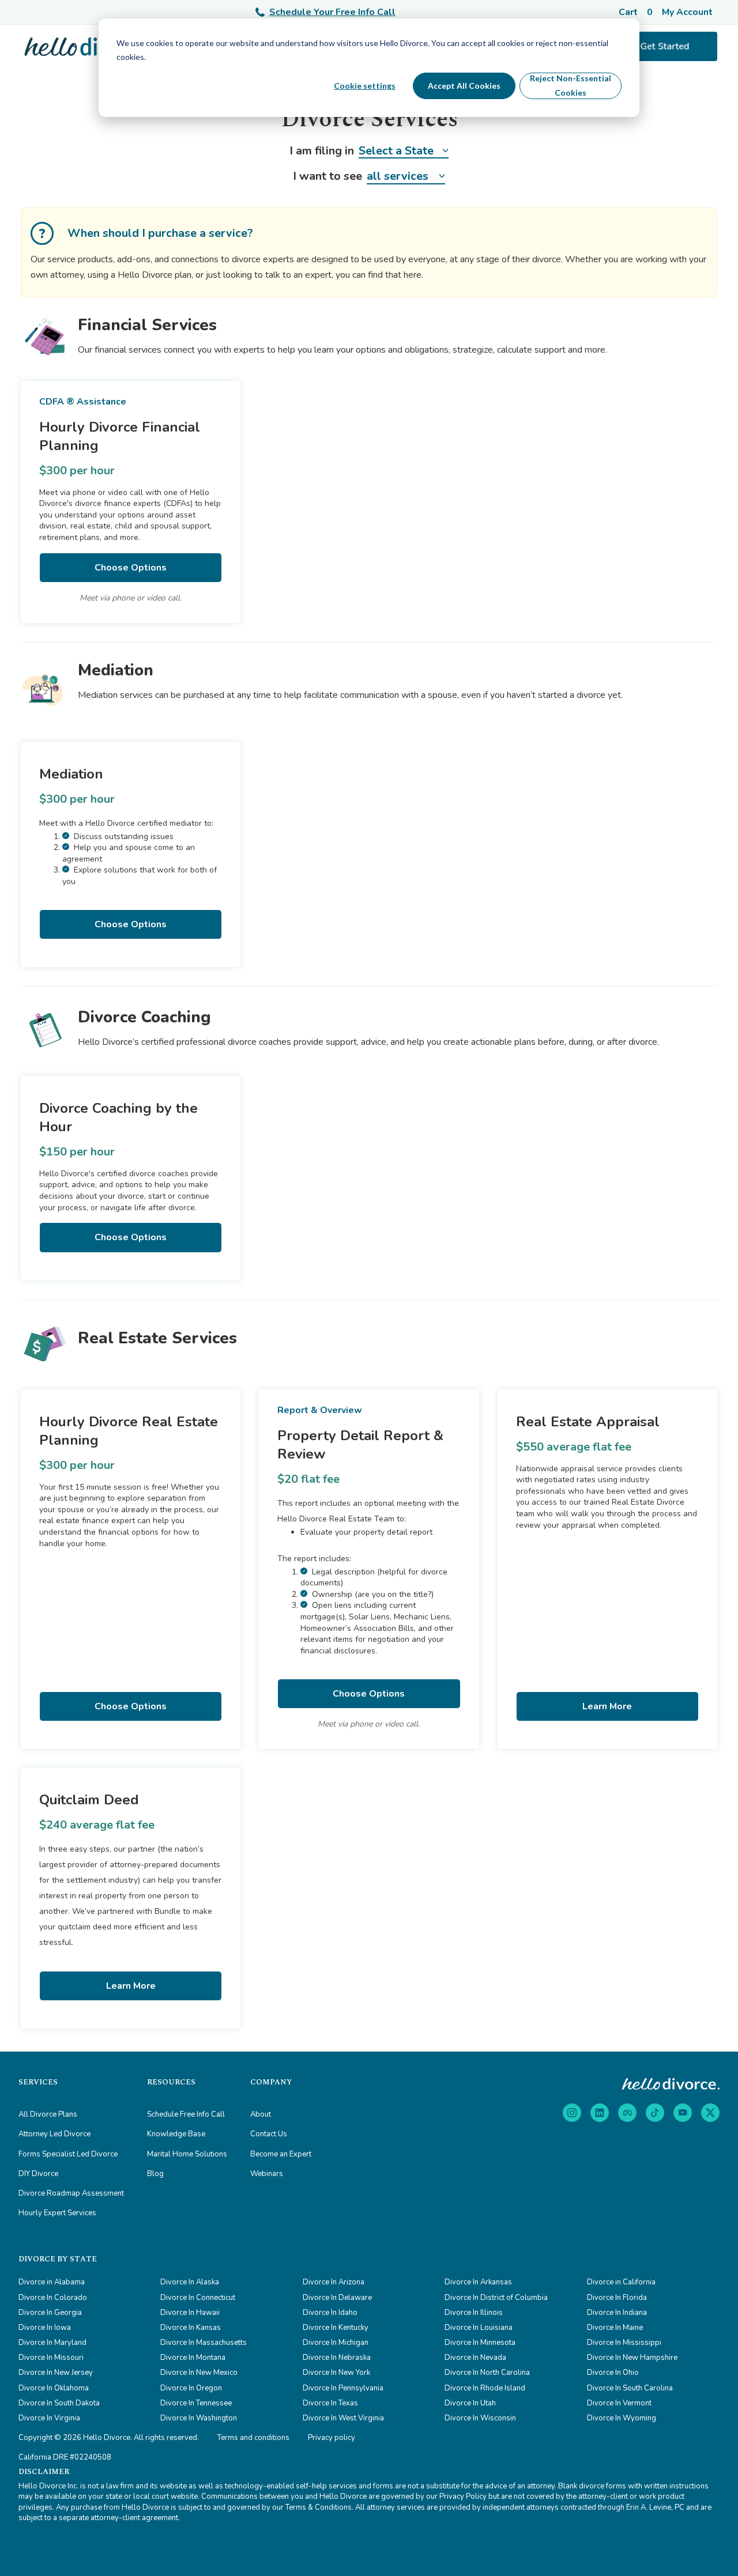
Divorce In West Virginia (343, 2418)
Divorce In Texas (330, 2403)
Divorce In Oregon (191, 2388)
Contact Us (269, 2134)
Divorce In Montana (193, 2358)
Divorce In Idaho (330, 2313)
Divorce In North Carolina (487, 2373)
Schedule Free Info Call (186, 2114)
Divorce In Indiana (617, 2313)
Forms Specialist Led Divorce (68, 2154)
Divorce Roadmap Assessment (71, 2193)
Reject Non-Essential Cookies (571, 85)
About (261, 2114)
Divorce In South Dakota (59, 2403)
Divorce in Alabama (52, 2282)
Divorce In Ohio (613, 2373)
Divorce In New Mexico (199, 2373)
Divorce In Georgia (50, 2313)
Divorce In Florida (617, 2298)
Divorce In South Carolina (630, 2388)
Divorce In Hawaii (190, 2313)
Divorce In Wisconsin (480, 2418)
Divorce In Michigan (336, 2343)
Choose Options (131, 568)
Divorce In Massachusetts (204, 2343)
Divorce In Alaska (190, 2282)
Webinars (267, 2174)
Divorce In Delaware (337, 2298)
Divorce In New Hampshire (632, 2358)
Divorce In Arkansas (478, 2282)
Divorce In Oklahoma (54, 2388)
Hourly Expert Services (57, 2213)
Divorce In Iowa (45, 2328)
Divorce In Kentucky (336, 2328)
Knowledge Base (176, 2134)
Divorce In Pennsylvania (343, 2388)
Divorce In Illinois (474, 2313)
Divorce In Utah (470, 2403)
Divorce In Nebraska (337, 2358)
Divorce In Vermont (619, 2403)
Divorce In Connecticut (198, 2298)
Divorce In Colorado (53, 2298)
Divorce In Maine (615, 2328)
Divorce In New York (336, 2373)
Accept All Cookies (464, 86)
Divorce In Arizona (334, 2282)
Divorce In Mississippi (624, 2343)
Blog (155, 2174)
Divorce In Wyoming (622, 2418)
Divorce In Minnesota (480, 2343)
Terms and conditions (253, 2438)
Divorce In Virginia (49, 2418)
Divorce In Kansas (191, 2328)
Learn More (607, 1706)
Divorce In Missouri (51, 2358)
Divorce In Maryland (52, 2343)
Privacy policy (332, 2438)
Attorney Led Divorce (54, 2134)
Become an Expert (281, 2154)
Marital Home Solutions (187, 2154)
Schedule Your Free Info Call (332, 12)
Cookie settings (365, 86)
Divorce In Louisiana (479, 2328)
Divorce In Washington (199, 2418)
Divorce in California (621, 2282)
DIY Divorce (38, 2174)
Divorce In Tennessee (196, 2403)
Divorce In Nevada (475, 2358)
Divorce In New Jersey (56, 2373)
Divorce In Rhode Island (485, 2388)
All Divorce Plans (48, 2114)
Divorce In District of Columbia (496, 2298)
